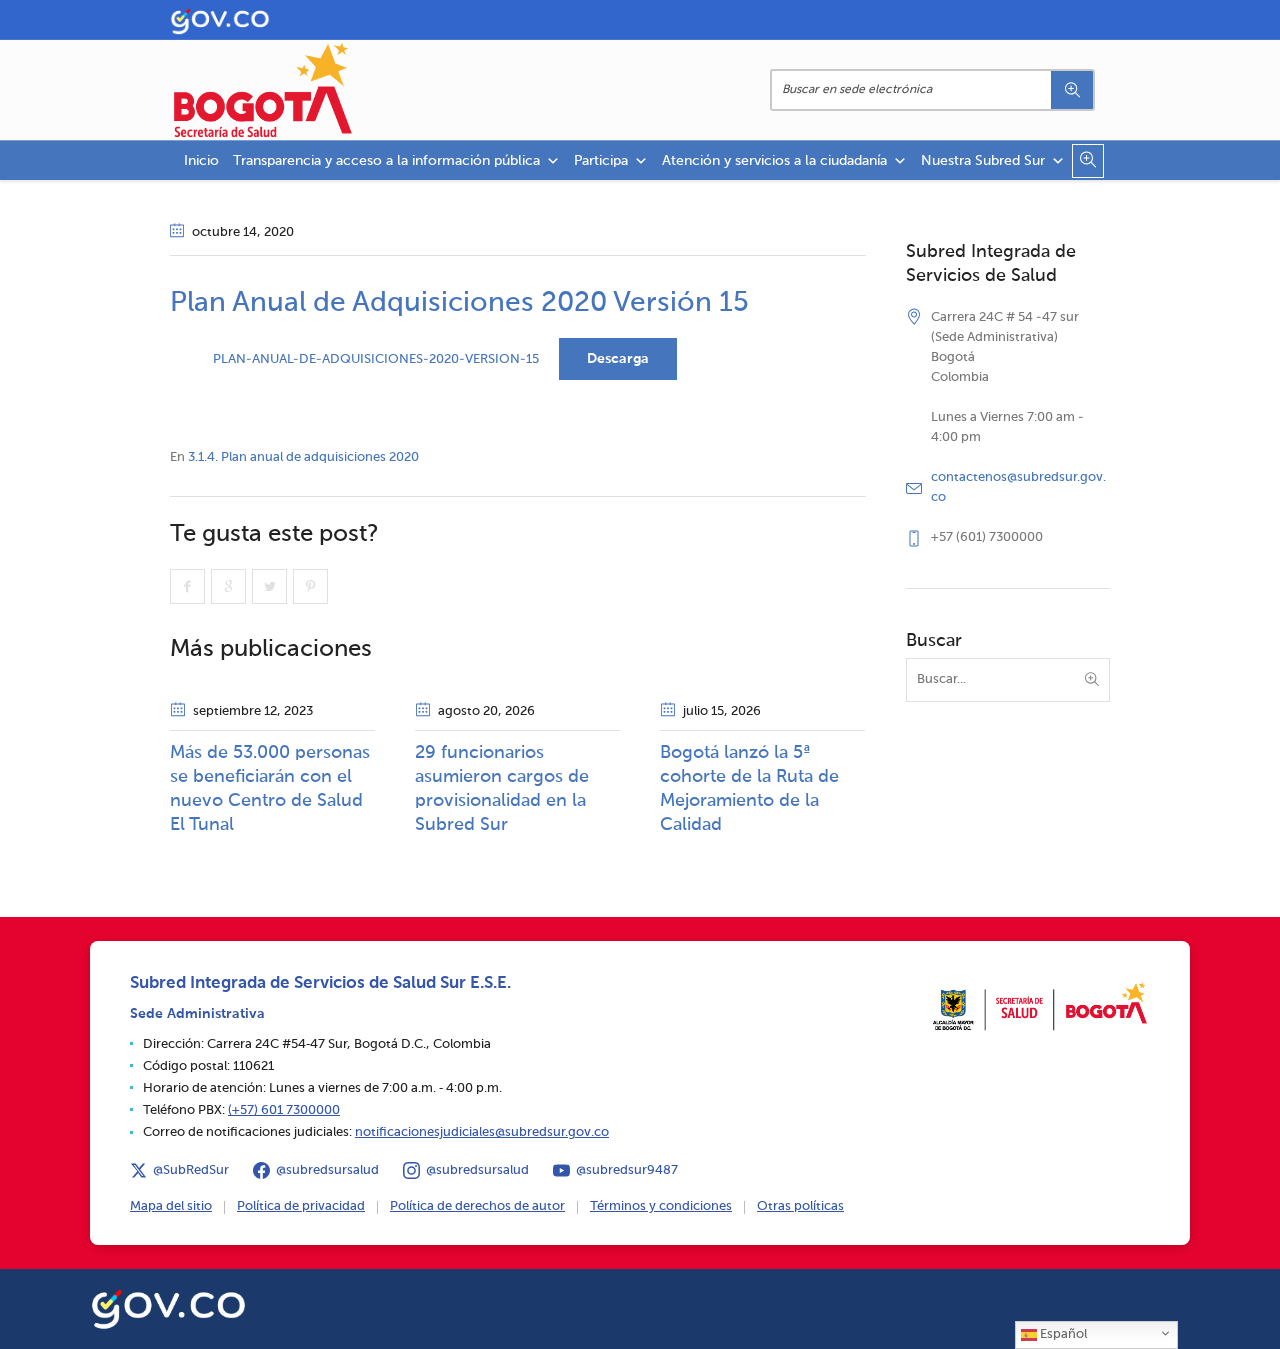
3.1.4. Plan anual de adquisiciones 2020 (303, 457)
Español (1062, 1334)
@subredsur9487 (627, 1170)
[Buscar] (1072, 90)
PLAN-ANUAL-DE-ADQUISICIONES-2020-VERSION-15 (376, 359)
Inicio (201, 161)
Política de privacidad (301, 1206)
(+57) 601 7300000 (284, 1110)
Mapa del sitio (171, 1206)
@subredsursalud (327, 1170)
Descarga (618, 359)
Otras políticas (800, 1206)
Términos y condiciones (661, 1206)
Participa (601, 161)
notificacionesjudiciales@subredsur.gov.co (482, 1132)
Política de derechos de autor (477, 1206)
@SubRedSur (191, 1170)
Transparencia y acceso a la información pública (386, 161)
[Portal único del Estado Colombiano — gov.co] (168, 1306)
